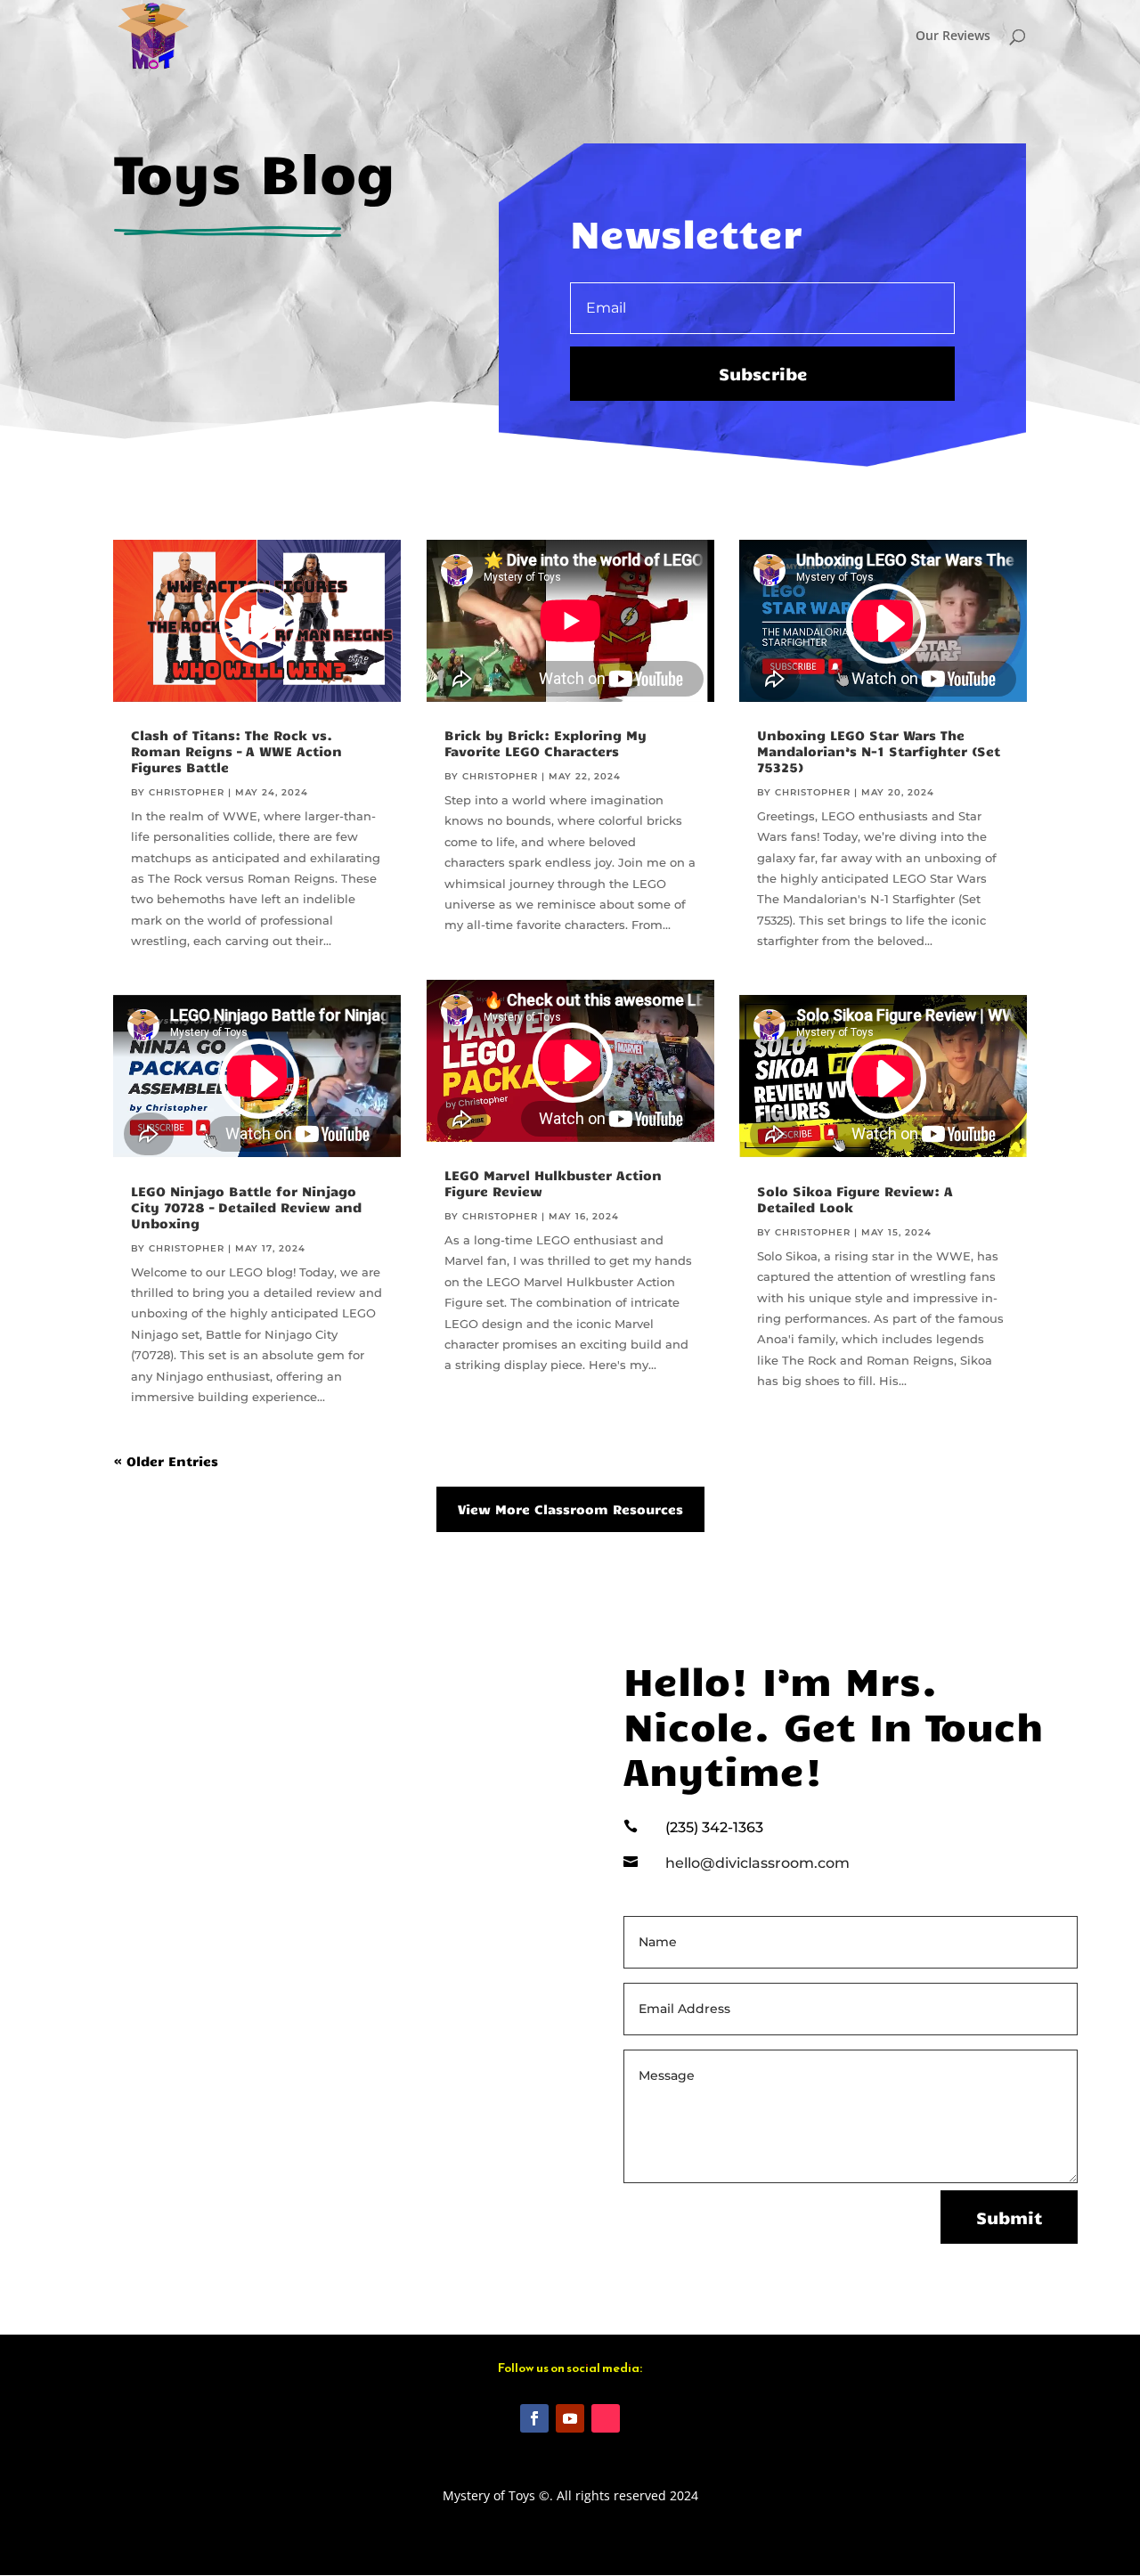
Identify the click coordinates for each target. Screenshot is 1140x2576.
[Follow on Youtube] (570, 2418)
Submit (1009, 2217)
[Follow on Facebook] (534, 2418)
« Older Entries (166, 1461)
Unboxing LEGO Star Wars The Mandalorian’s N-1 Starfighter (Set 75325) (879, 751)
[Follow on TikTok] (606, 2418)
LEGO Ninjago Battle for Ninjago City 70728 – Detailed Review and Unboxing (246, 1207)
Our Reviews (953, 37)
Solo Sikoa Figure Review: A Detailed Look (855, 1199)
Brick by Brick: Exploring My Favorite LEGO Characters (546, 743)
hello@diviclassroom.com (757, 1863)
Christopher (187, 792)
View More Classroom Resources (570, 1509)
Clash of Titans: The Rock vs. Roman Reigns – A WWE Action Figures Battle (236, 751)
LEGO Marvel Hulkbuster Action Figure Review (553, 1183)
